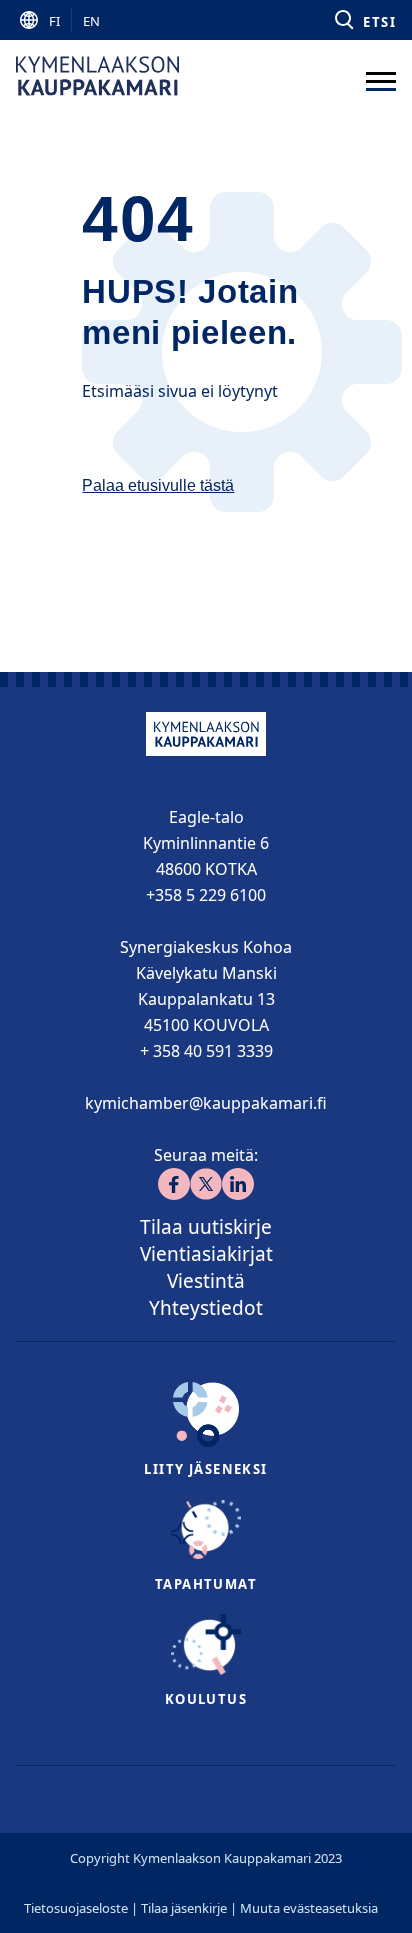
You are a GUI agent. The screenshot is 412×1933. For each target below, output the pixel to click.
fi (54, 21)
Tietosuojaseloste (76, 1908)
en (91, 21)
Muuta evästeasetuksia (309, 1908)
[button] (364, 20)
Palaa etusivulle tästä (158, 485)
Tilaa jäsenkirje (184, 1908)
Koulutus (206, 1699)
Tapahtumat (206, 1584)
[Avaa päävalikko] (381, 76)
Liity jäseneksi (205, 1469)
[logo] (97, 76)
